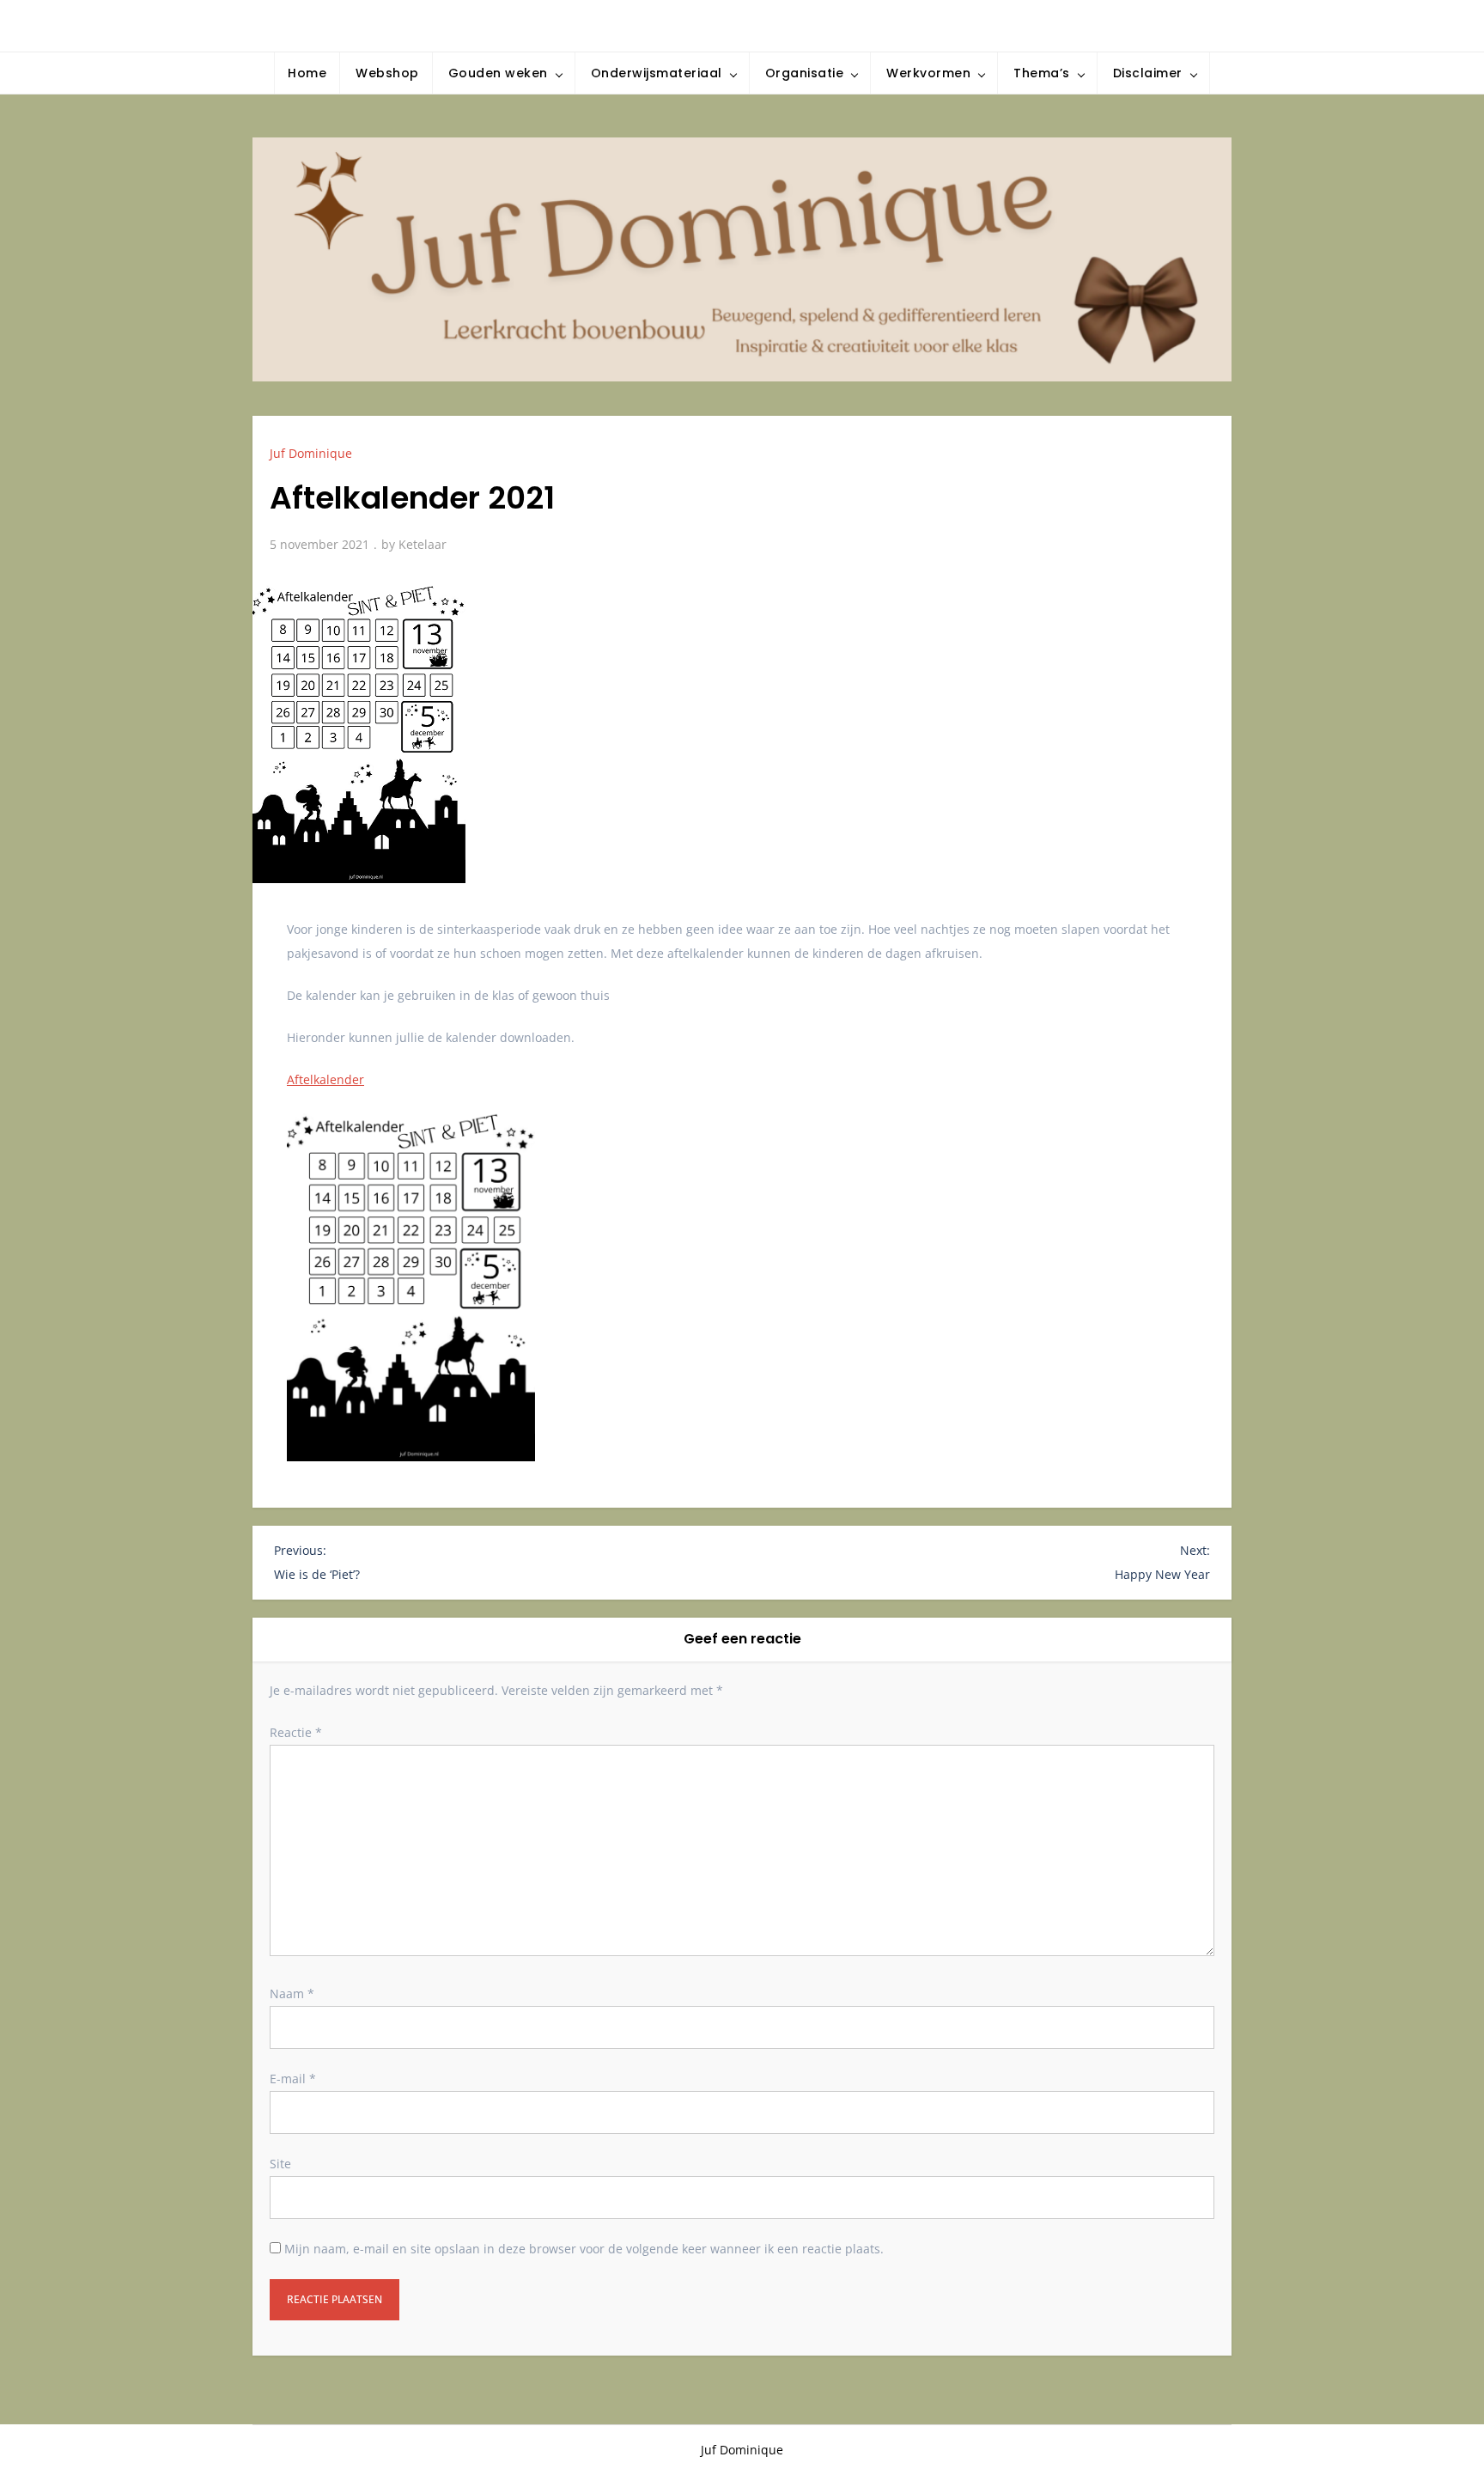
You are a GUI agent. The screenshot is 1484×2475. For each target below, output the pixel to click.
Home (307, 73)
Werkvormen (928, 73)
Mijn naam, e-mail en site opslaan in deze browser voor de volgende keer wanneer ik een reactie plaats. (584, 2249)
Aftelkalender (325, 1079)
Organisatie (805, 73)
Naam (292, 1993)
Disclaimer (1148, 73)
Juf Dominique (311, 453)
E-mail (293, 2079)
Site (280, 2164)
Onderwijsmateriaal (657, 73)
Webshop (387, 73)
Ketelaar (423, 544)
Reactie (296, 1732)
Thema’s (1042, 73)
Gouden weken (498, 73)
